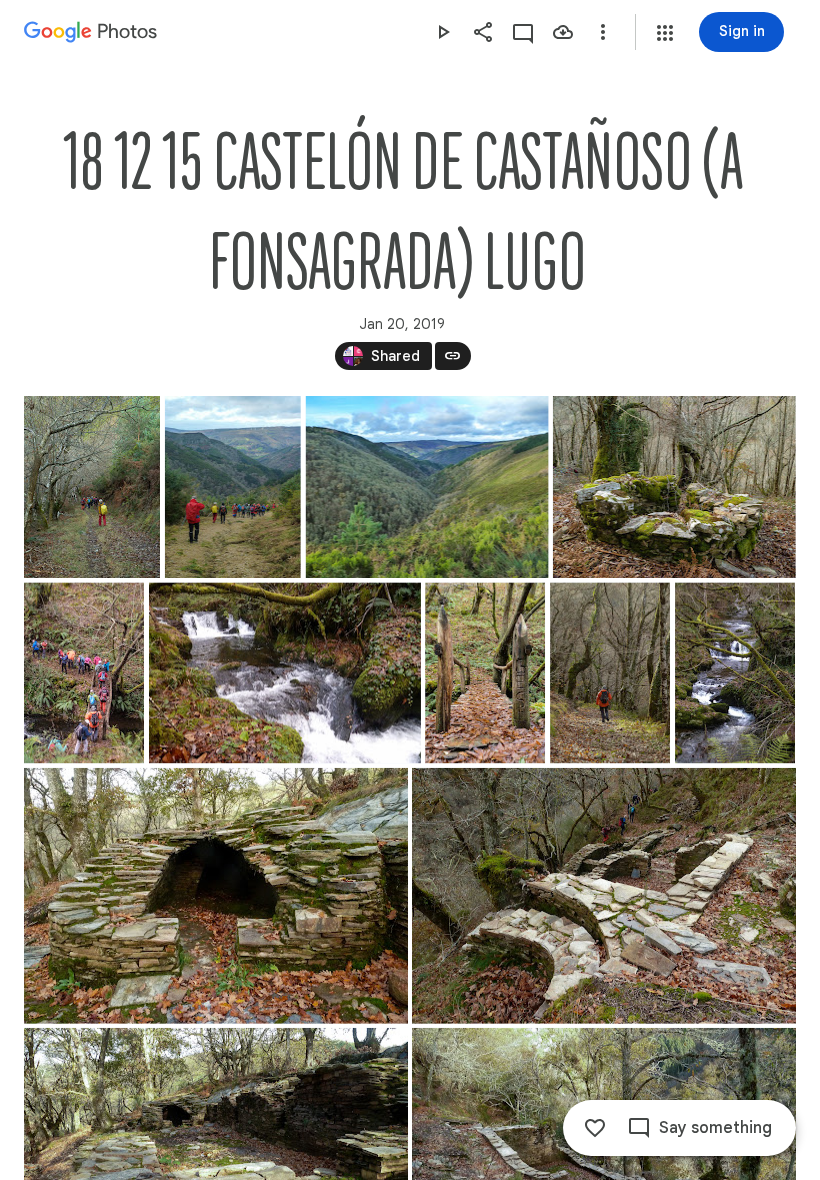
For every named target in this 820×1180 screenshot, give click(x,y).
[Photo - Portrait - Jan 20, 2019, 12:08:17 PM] (233, 487)
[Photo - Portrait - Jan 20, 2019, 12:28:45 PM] (735, 672)
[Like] (595, 1128)
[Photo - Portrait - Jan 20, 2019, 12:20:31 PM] (485, 672)
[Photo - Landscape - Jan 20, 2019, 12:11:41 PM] (674, 487)
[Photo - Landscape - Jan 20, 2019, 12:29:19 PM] (216, 896)
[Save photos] (563, 32)
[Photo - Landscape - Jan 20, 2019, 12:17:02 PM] (285, 672)
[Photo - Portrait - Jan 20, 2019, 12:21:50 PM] (610, 672)
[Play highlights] (443, 32)
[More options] (603, 32)
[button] (665, 33)
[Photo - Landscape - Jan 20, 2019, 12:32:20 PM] (604, 896)
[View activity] (523, 32)
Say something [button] (715, 1128)
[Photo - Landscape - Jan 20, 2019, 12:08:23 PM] (427, 487)
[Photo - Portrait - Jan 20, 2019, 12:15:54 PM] (84, 672)
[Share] (483, 32)
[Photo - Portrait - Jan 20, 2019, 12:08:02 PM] (92, 487)
